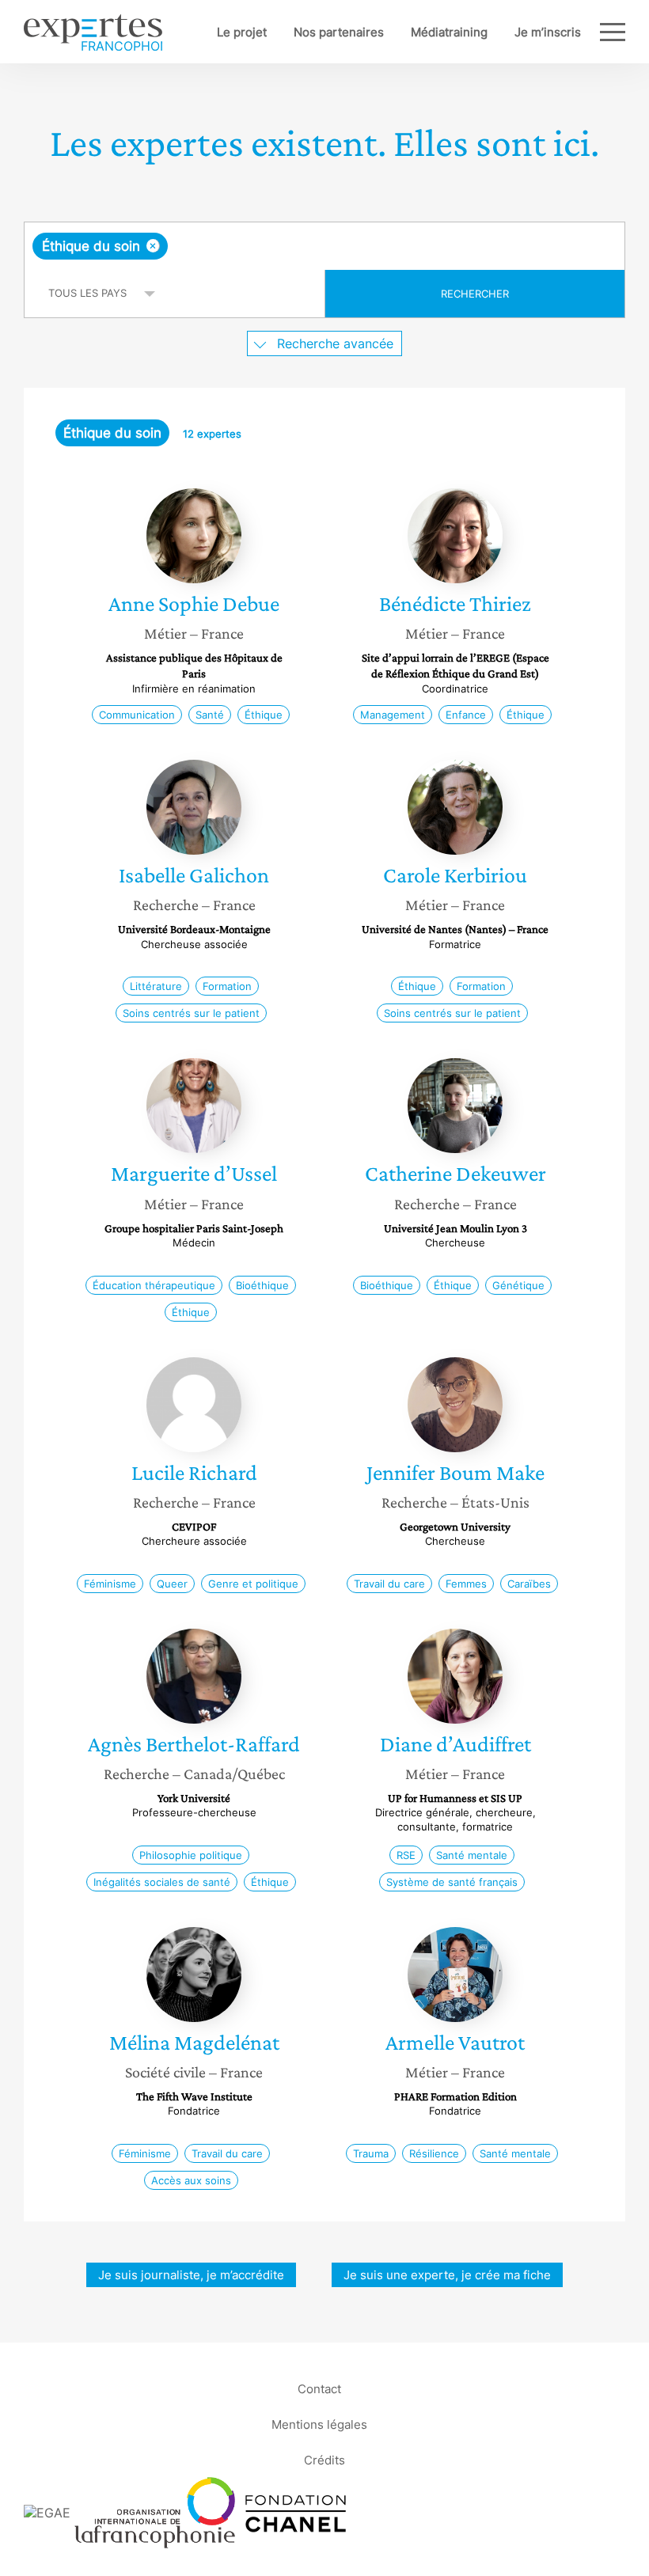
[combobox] (324, 246)
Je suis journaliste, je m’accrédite (191, 2275)
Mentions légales (319, 2424)
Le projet (242, 32)
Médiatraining (449, 32)
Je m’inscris (548, 32)
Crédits (324, 2459)
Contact (319, 2388)
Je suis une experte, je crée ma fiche (447, 2275)
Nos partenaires (339, 32)
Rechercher (475, 294)
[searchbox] (296, 246)
